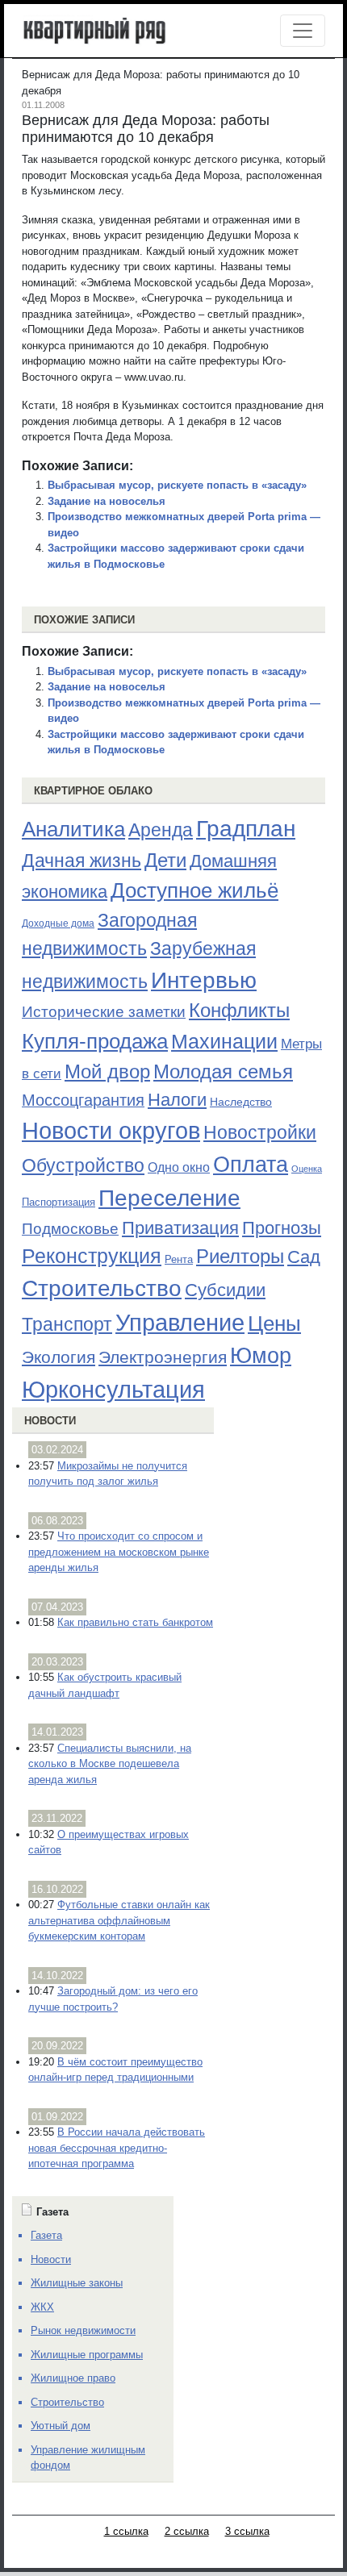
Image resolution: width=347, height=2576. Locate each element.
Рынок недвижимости (83, 2330)
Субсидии (225, 1290)
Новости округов (111, 1130)
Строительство (102, 1288)
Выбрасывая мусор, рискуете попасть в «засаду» (177, 485)
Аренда (161, 830)
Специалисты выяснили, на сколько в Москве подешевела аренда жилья (110, 1764)
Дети (165, 860)
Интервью (204, 980)
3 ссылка (247, 2531)
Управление (180, 1323)
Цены (274, 1323)
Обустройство (83, 1165)
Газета (46, 2235)
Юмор (261, 1356)
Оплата (251, 1164)
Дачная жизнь (82, 861)
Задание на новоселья (107, 501)
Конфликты (239, 1011)
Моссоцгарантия (83, 1100)
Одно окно (179, 1167)
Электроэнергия (163, 1357)
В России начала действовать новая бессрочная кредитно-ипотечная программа (117, 2148)
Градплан (246, 829)
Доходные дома (58, 923)
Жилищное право (73, 2378)
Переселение (169, 1198)
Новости (50, 1421)
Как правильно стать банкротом (135, 1622)
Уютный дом (61, 2426)
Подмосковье (70, 1229)
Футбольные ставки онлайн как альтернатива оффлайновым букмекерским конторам (119, 1920)
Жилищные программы (87, 2355)
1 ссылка (126, 2531)
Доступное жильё (194, 890)
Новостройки (260, 1132)
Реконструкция (92, 1256)
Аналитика (73, 829)
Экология (59, 1357)
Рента (179, 1259)
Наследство (241, 1102)
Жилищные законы (77, 2283)
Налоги (177, 1100)
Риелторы (240, 1256)
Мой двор (107, 1071)
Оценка (307, 1169)
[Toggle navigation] (303, 31)
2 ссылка (187, 2531)
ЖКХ (42, 2307)
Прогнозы (282, 1228)
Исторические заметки (104, 1012)
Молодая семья (223, 1072)
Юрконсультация (113, 1390)
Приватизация (180, 1228)
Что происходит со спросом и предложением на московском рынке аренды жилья (119, 1552)
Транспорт (67, 1324)
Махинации (224, 1042)
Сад (304, 1257)
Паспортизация (59, 1202)
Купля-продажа (95, 1041)
